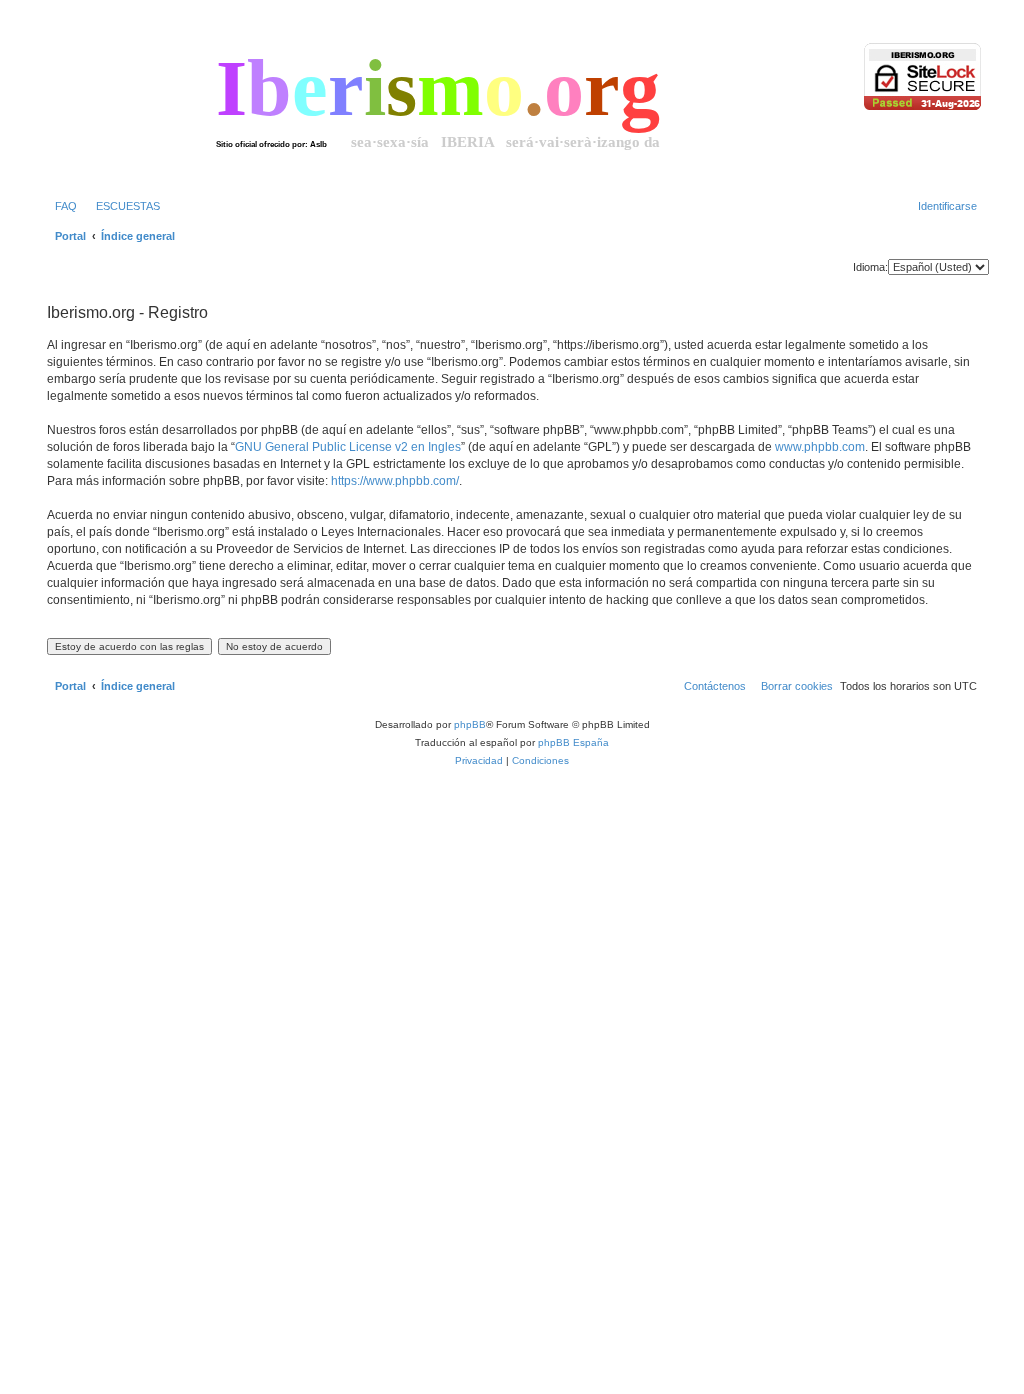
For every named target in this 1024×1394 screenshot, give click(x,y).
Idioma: (870, 267)
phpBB (470, 724)
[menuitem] (62, 206)
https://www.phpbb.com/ (395, 481)
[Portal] (129, 104)
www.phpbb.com (820, 447)
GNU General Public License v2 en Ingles (348, 447)
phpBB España (573, 742)
